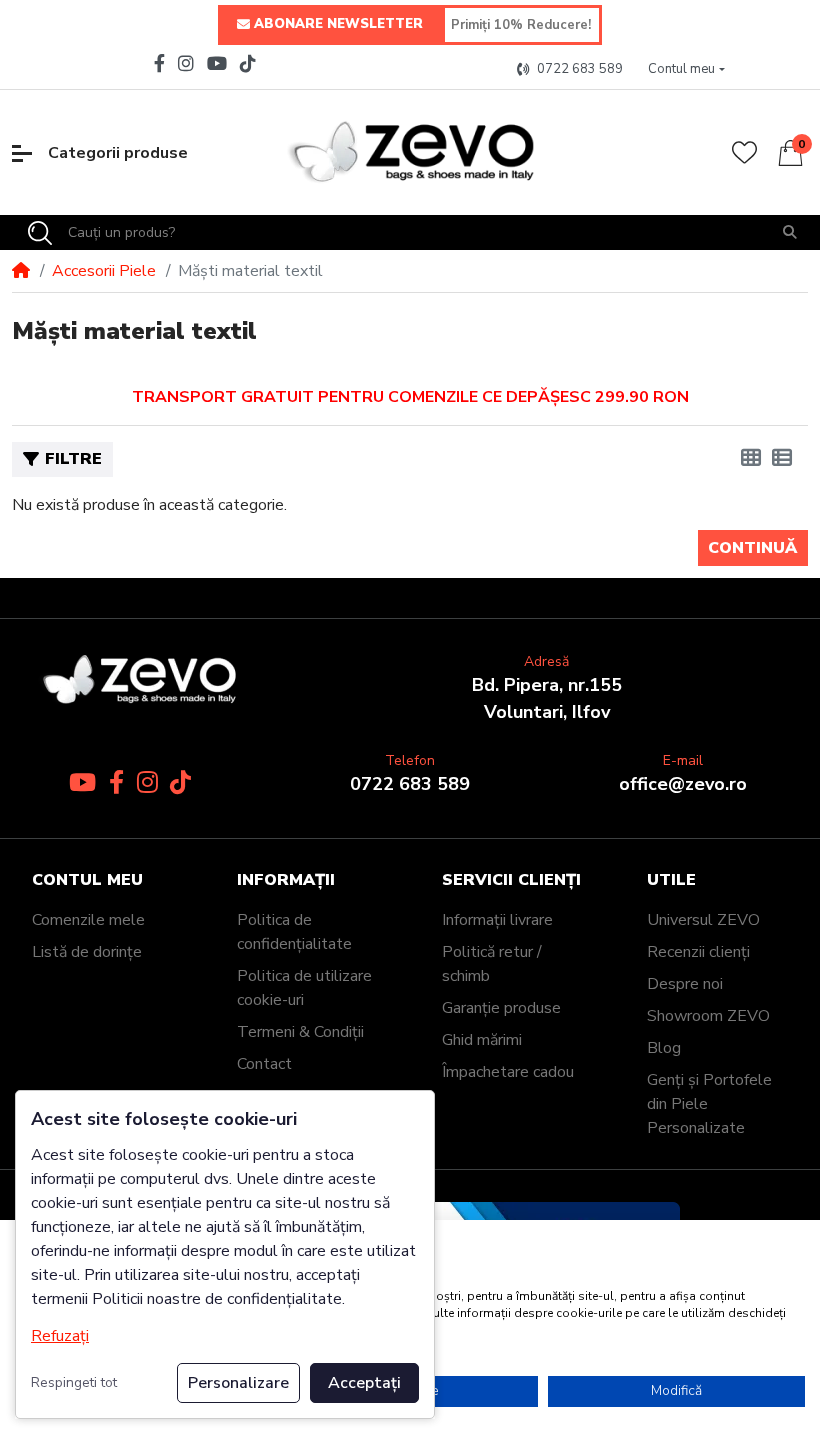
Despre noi (685, 984)
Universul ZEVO (703, 920)
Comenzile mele (88, 920)
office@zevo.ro (683, 784)
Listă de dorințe (87, 952)
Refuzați (60, 1336)
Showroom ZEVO (708, 1016)
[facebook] (157, 63)
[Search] (40, 233)
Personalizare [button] (238, 1383)
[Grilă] (751, 459)
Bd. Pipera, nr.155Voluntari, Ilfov (547, 698)
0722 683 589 (410, 784)
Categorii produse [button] (118, 153)
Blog (664, 1048)
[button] (687, 70)
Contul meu (87, 880)
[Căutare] (790, 232)
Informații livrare (497, 920)
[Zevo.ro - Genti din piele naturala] (409, 152)
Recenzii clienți (698, 952)
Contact (264, 1064)
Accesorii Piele (104, 271)
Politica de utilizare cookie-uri (304, 988)
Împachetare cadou (508, 1072)
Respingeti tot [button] (74, 1382)
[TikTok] (250, 63)
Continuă (752, 548)
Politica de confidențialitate (294, 932)
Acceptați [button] (364, 1383)
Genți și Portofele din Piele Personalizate (709, 1104)
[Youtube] (217, 63)
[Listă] (782, 459)
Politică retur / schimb (492, 964)
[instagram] (186, 63)
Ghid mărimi (482, 1040)
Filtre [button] (73, 459)
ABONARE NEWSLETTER (338, 24)
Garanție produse (501, 1008)
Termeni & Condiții (300, 1032)
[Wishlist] (744, 152)
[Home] (21, 271)
